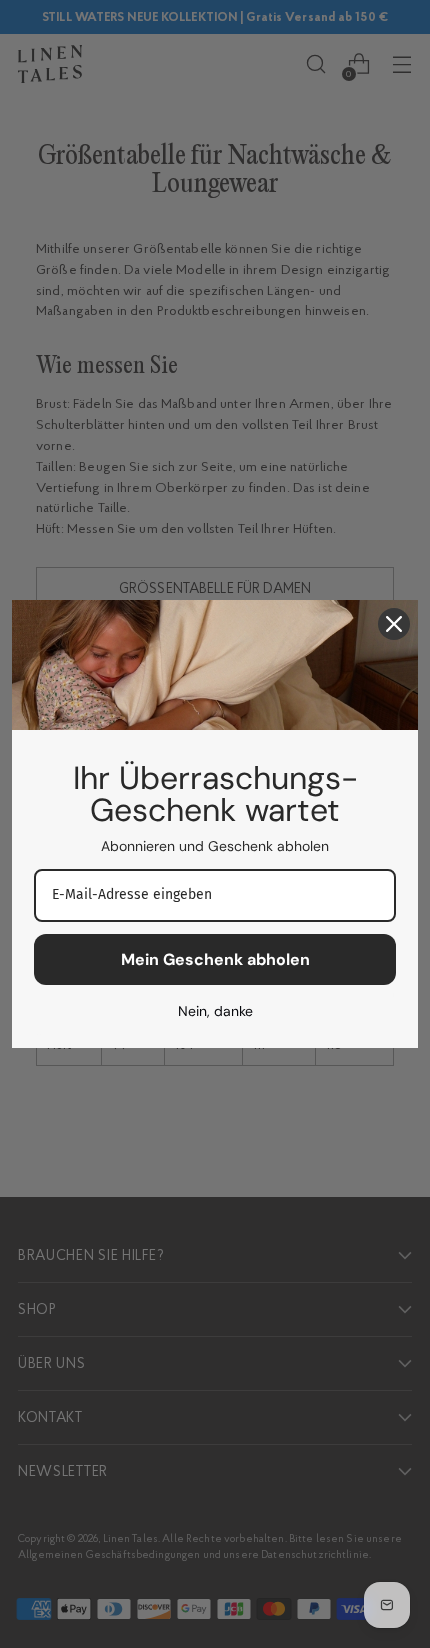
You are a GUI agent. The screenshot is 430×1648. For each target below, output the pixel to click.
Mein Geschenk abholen (215, 959)
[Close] (394, 624)
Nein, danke (215, 1011)
